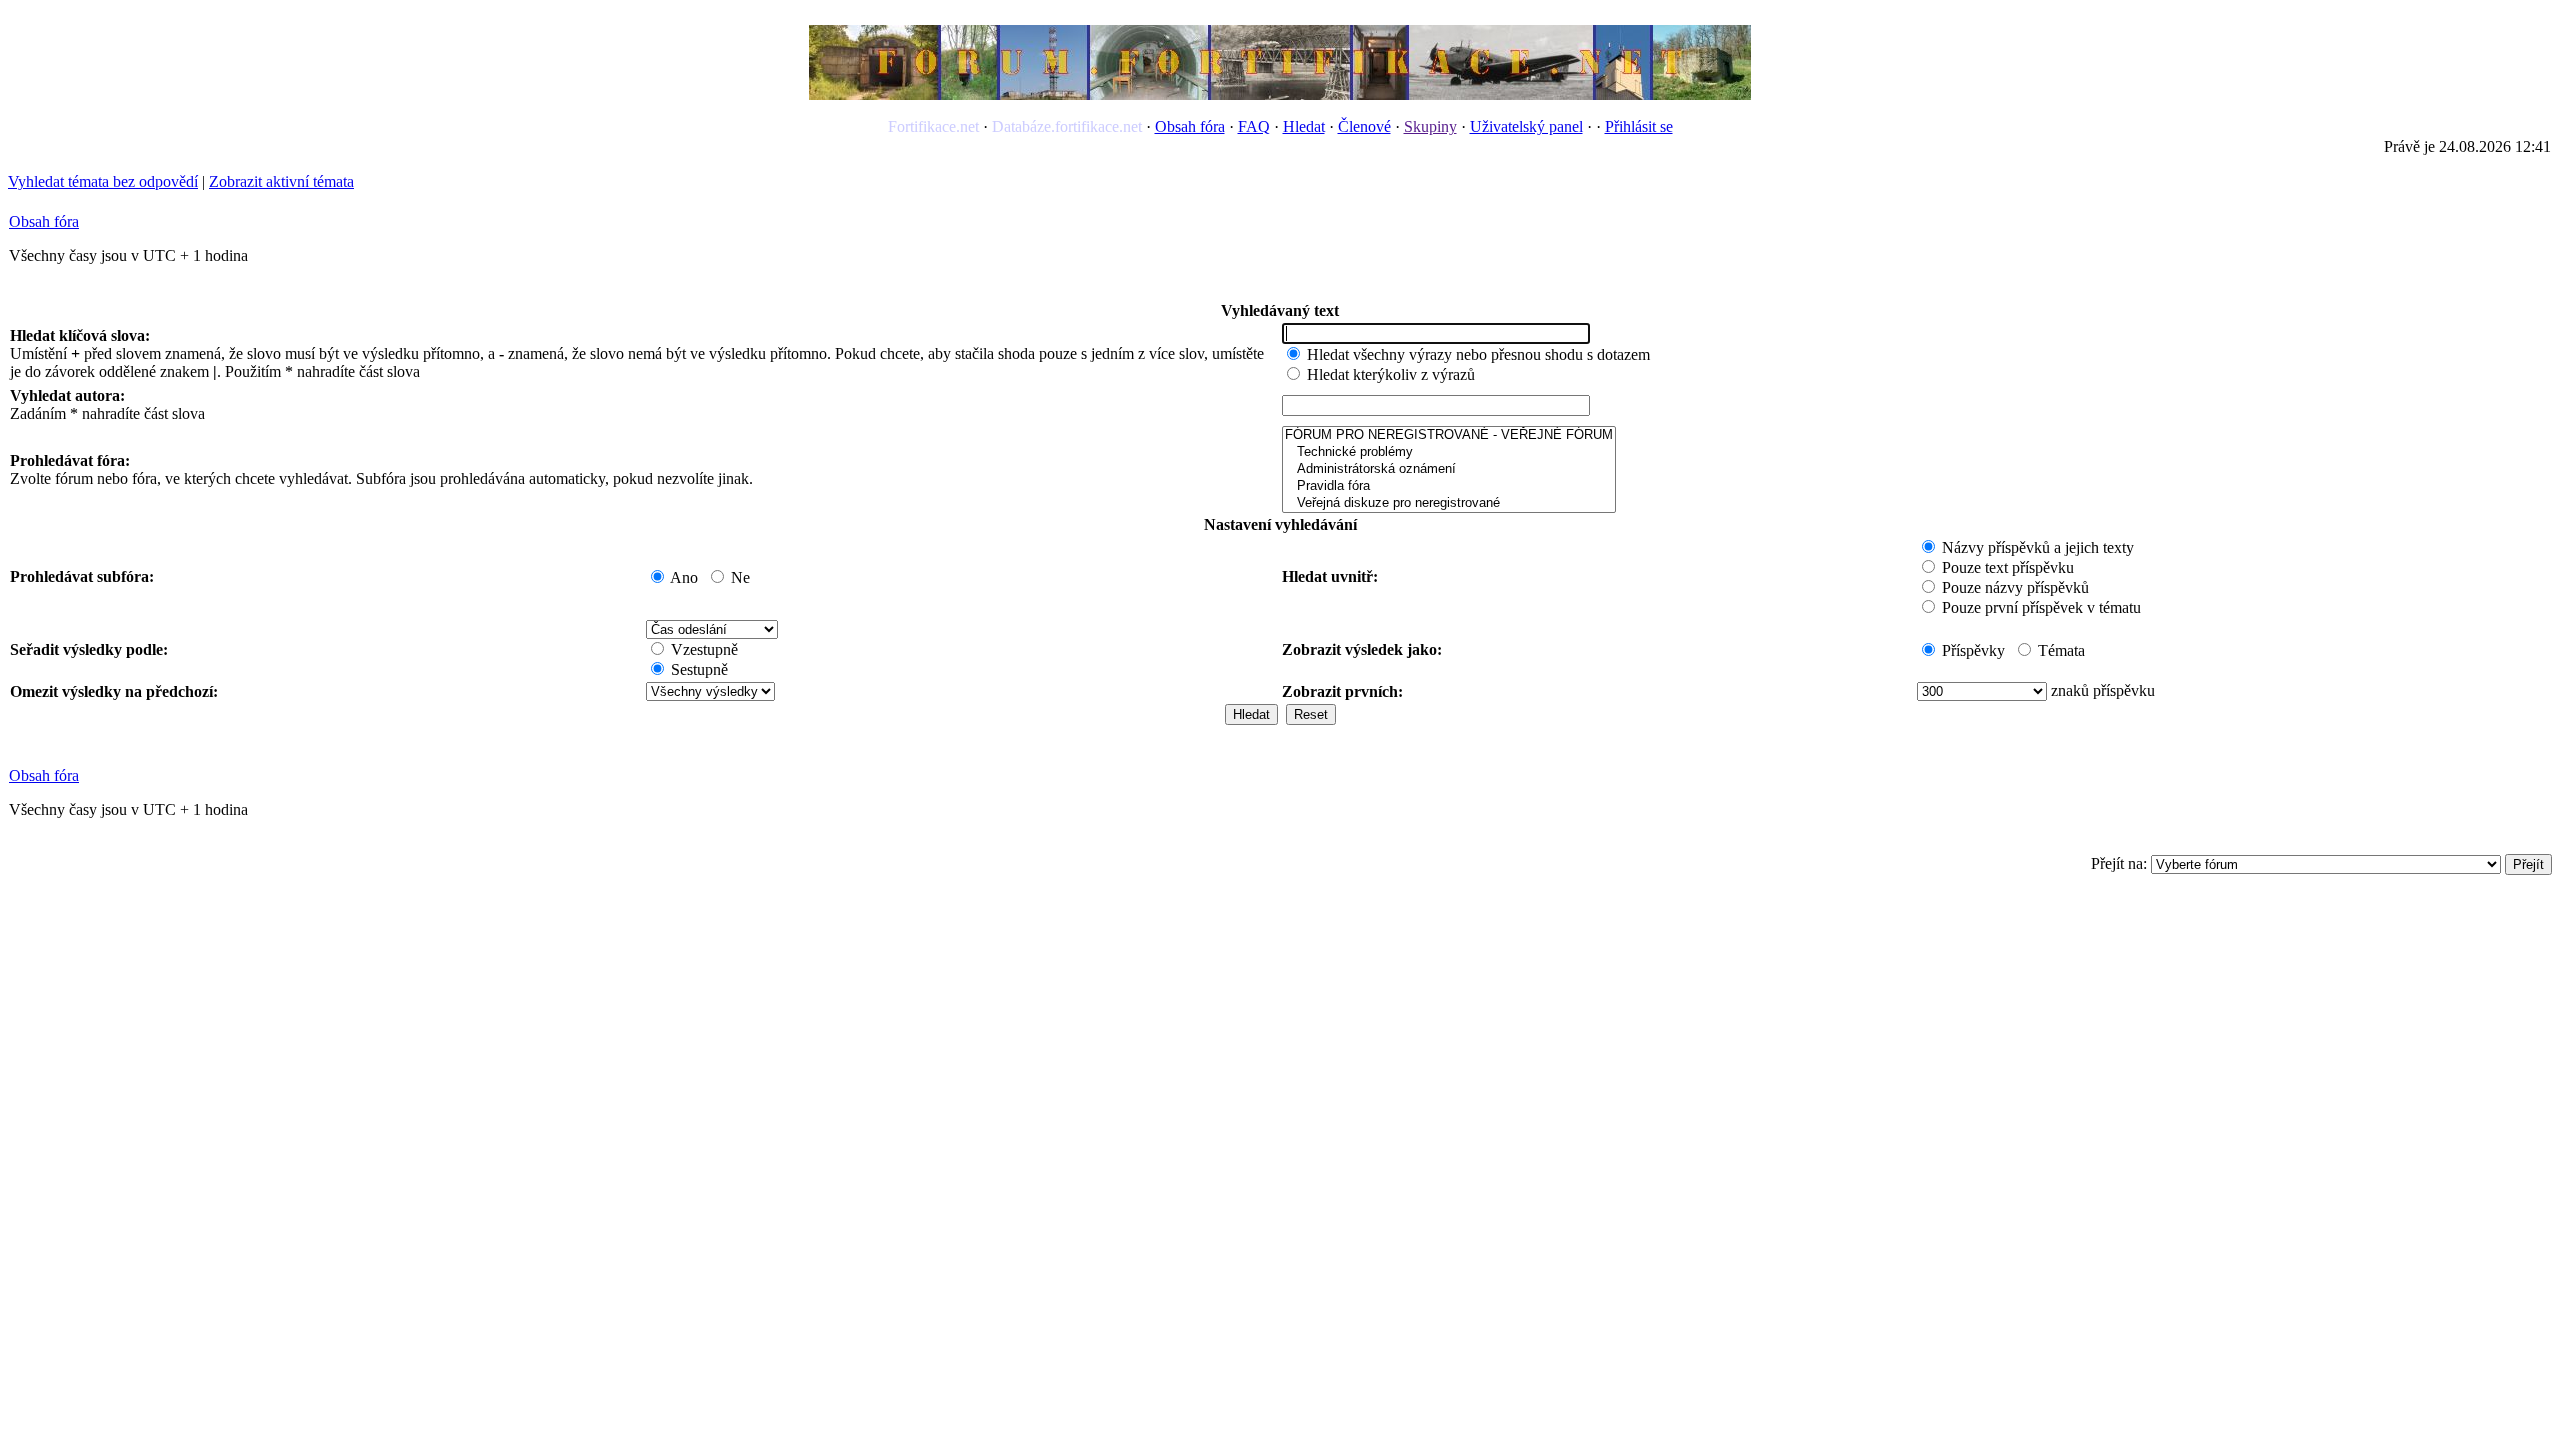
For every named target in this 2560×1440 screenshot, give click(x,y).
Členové (1364, 126)
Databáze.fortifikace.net (1067, 126)
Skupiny (1430, 126)
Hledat (1304, 126)
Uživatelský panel (1526, 126)
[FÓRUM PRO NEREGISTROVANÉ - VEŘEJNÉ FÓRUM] (1449, 435)
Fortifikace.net (933, 126)
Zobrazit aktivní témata (281, 181)
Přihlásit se (1639, 126)
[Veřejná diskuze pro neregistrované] (1449, 503)
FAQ (1254, 126)
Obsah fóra (1190, 126)
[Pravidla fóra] (1449, 486)
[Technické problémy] (1449, 452)
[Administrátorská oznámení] (1449, 469)
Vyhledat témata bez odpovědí (103, 181)
